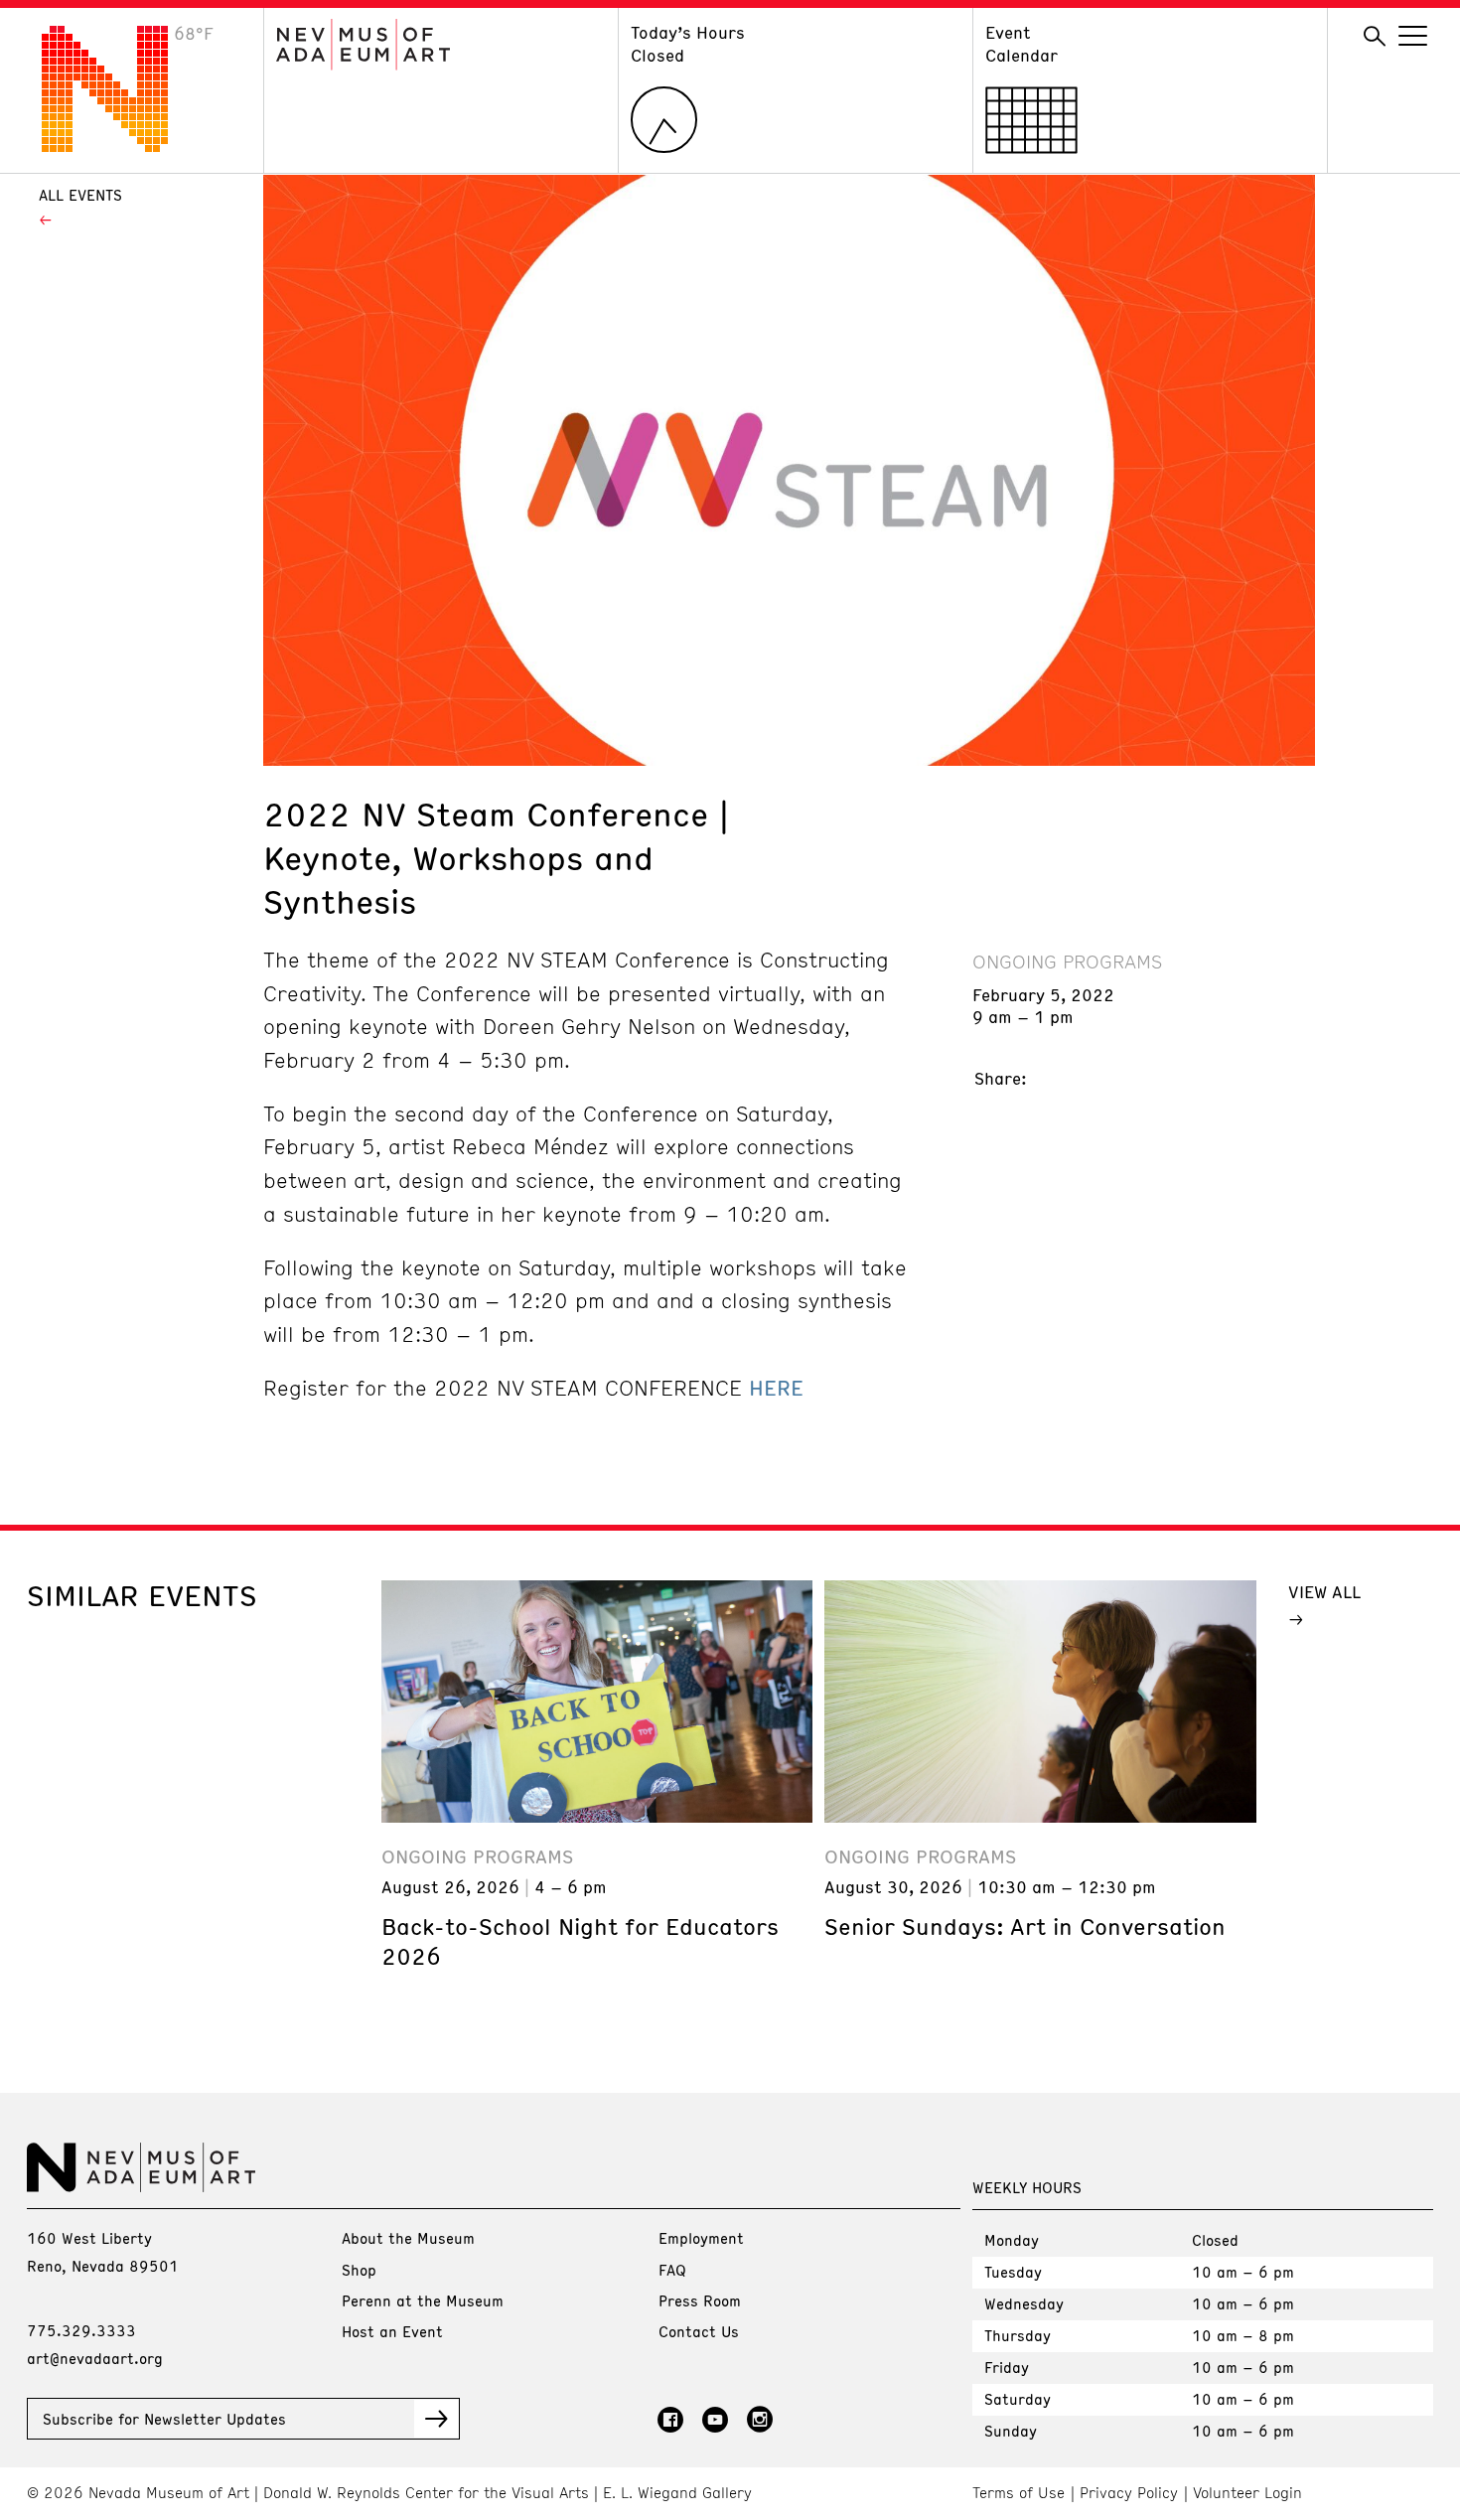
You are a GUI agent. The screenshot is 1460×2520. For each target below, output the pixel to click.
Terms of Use (1019, 2493)
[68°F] (120, 146)
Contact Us (699, 2331)
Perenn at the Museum (423, 2300)
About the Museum (408, 2238)
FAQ (672, 2270)
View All (1324, 1591)
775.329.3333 (81, 2330)
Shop (359, 2270)
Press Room (700, 2300)
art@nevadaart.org (95, 2358)
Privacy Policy (1129, 2493)
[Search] (1375, 37)
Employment (701, 2238)
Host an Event (392, 2331)
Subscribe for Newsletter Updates (164, 2419)
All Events (80, 195)
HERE (776, 1388)
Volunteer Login (1247, 2493)
